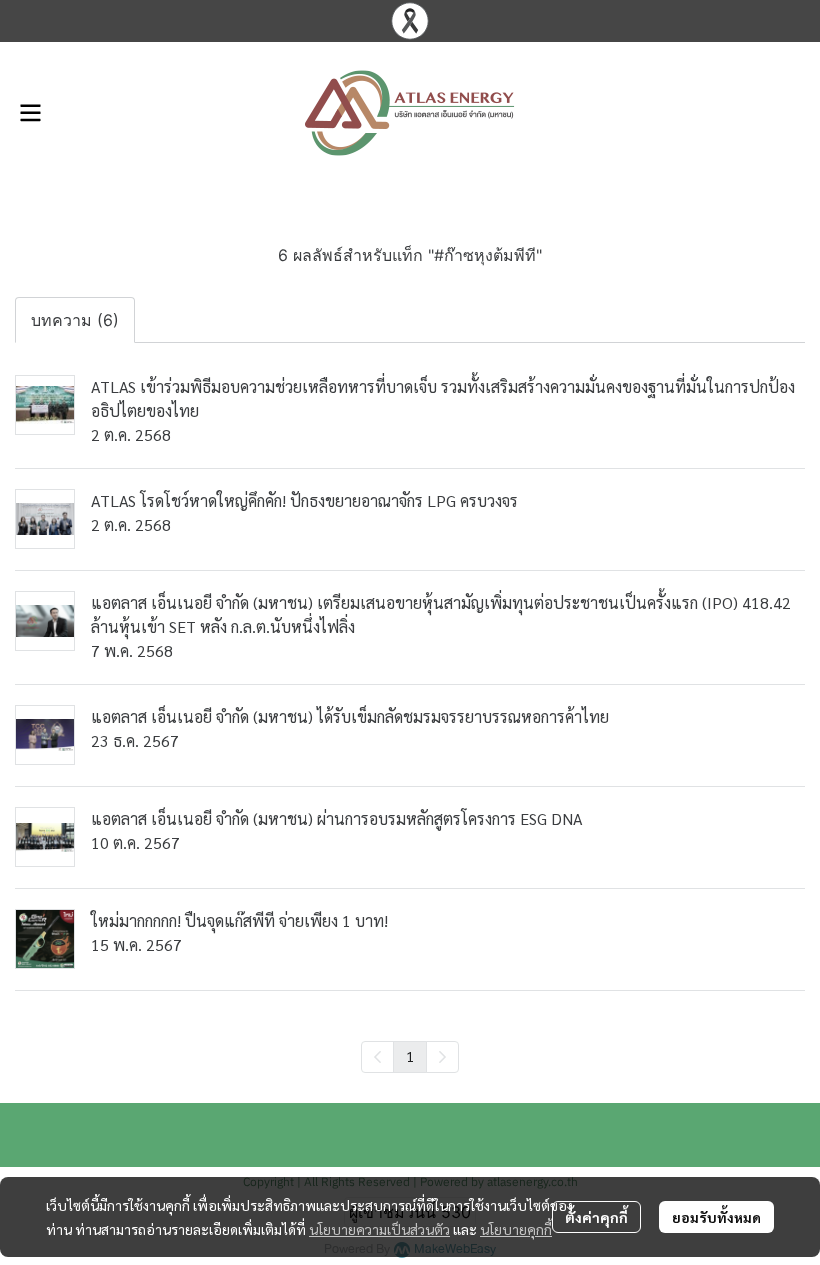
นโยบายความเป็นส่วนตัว (379, 1229)
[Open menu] (30, 113)
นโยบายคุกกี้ (516, 1229)
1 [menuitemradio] (410, 1056)
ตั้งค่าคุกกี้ (596, 1217)
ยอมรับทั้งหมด (716, 1217)
